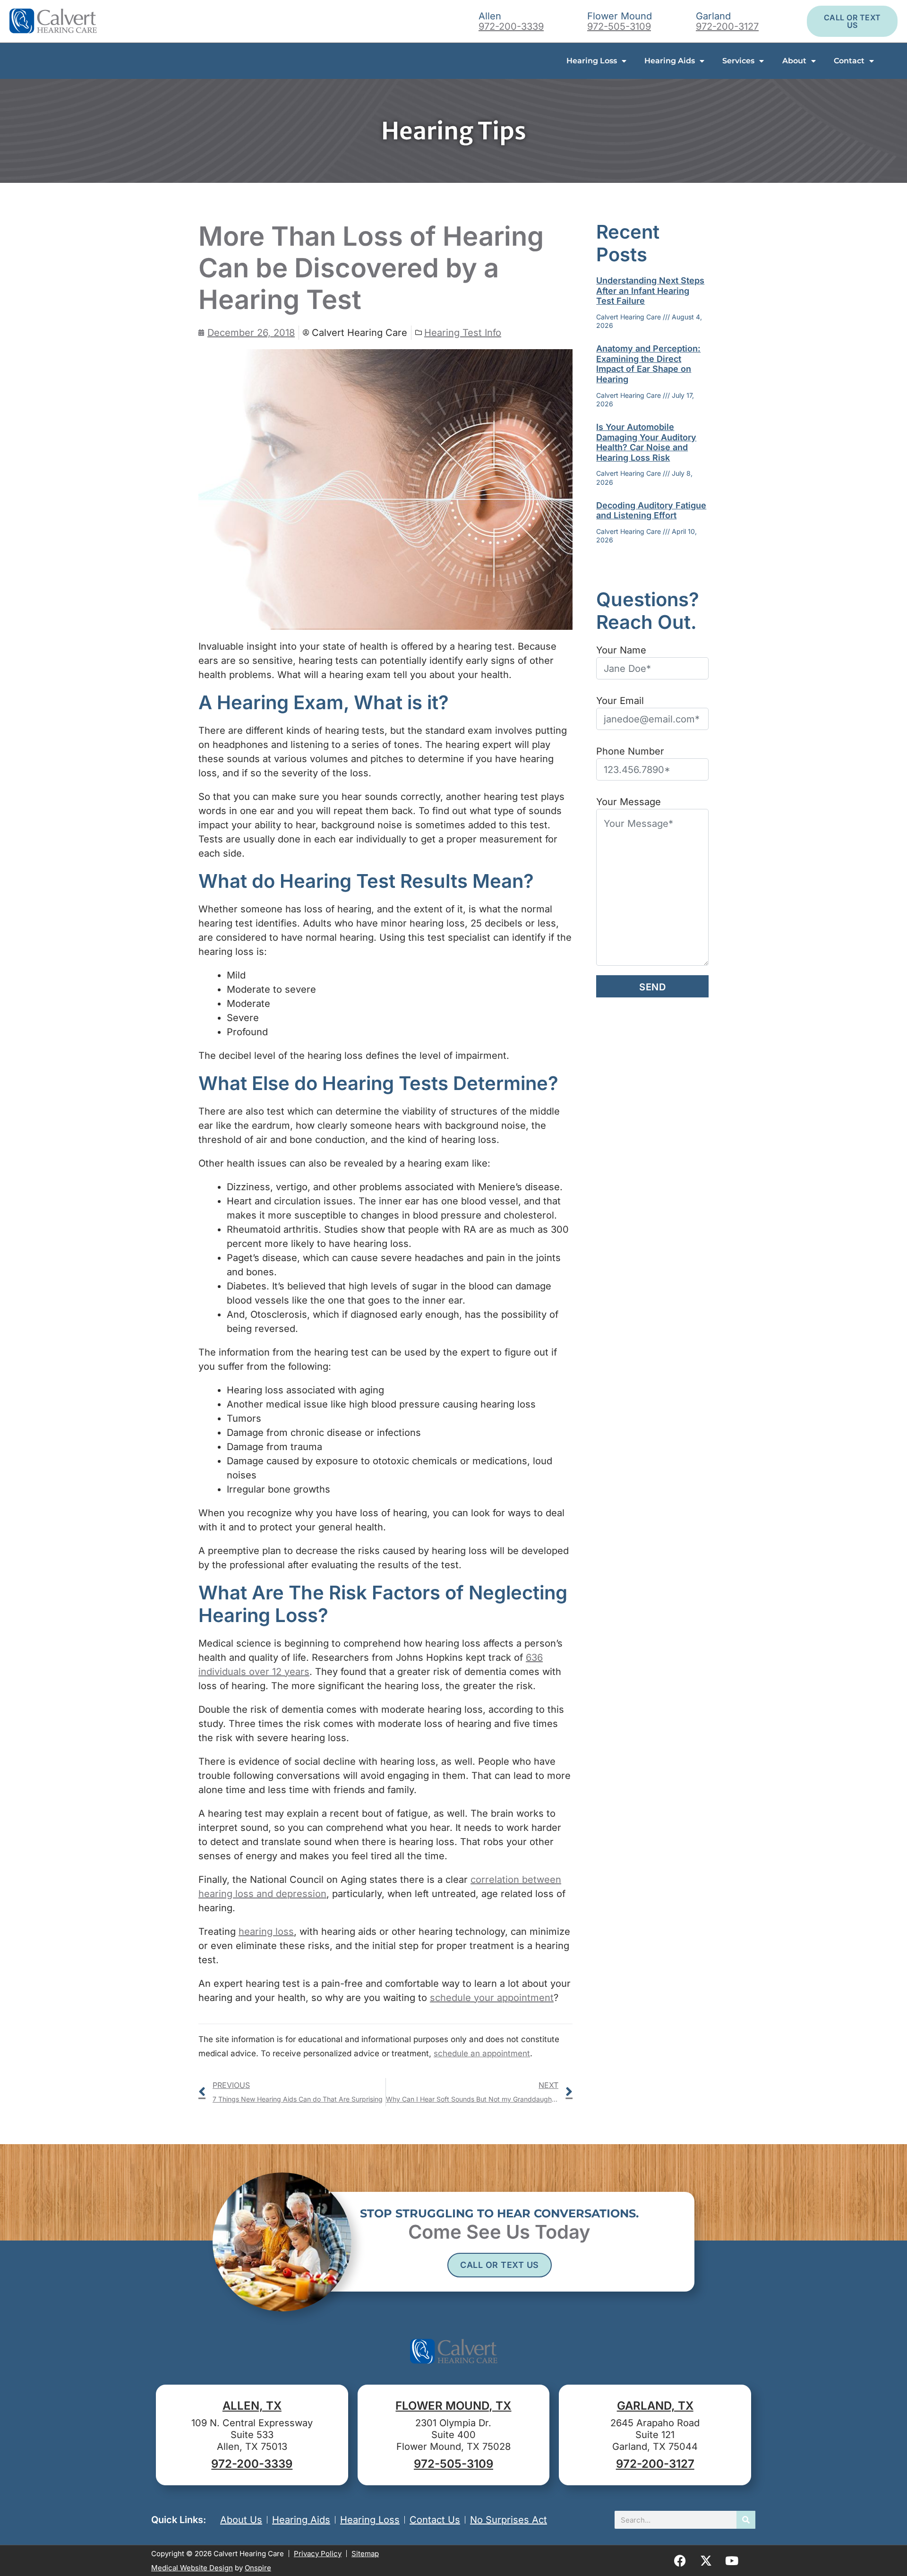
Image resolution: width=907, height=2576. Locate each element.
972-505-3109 (619, 26)
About (794, 61)
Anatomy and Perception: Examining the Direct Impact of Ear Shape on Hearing (648, 364)
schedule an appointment (482, 2053)
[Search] (746, 2520)
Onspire (258, 2568)
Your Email (620, 701)
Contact (849, 61)
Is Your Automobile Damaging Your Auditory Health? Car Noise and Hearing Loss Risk (646, 442)
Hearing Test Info (463, 333)
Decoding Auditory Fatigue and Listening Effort (651, 511)
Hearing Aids (670, 61)
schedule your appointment (492, 1998)
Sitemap (365, 2554)
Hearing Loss (592, 61)
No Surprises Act (509, 2520)
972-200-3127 (727, 26)
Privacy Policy (318, 2554)
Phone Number (630, 751)
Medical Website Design (192, 2568)
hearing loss (266, 1932)
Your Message (629, 802)
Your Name (621, 650)
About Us (241, 2520)
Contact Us (435, 2520)
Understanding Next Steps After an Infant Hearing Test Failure (650, 291)
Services (738, 61)
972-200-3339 (511, 26)
